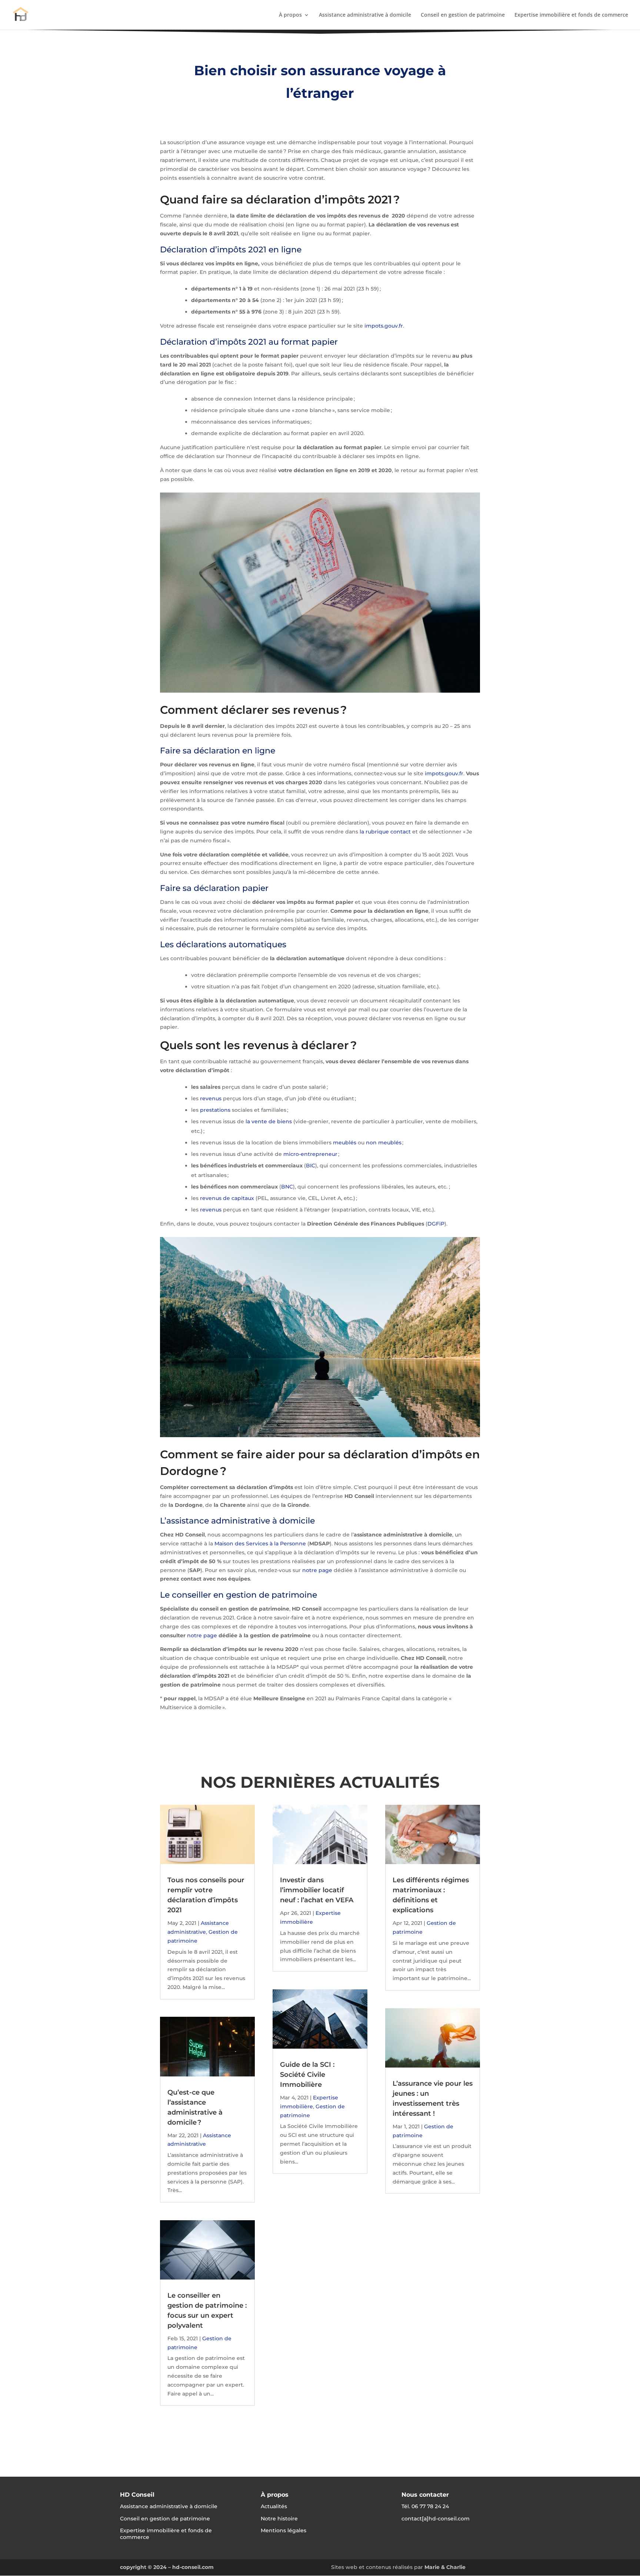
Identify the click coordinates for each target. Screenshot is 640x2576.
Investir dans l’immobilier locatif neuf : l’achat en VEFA (317, 1890)
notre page (317, 1570)
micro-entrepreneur (311, 1154)
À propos (290, 15)
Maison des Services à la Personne (260, 1544)
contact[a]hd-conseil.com (436, 2519)
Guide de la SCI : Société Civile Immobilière (307, 2075)
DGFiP (436, 1224)
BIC (311, 1166)
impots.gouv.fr (384, 326)
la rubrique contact (385, 832)
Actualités (274, 2506)
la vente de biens (269, 1121)
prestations (215, 1110)
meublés (345, 1143)
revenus (211, 1098)
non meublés (384, 1143)
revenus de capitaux (227, 1198)
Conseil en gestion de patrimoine (463, 15)
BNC (287, 1187)
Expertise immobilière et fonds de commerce (571, 15)
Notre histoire (279, 2519)
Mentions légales (284, 2530)
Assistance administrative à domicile (365, 15)
